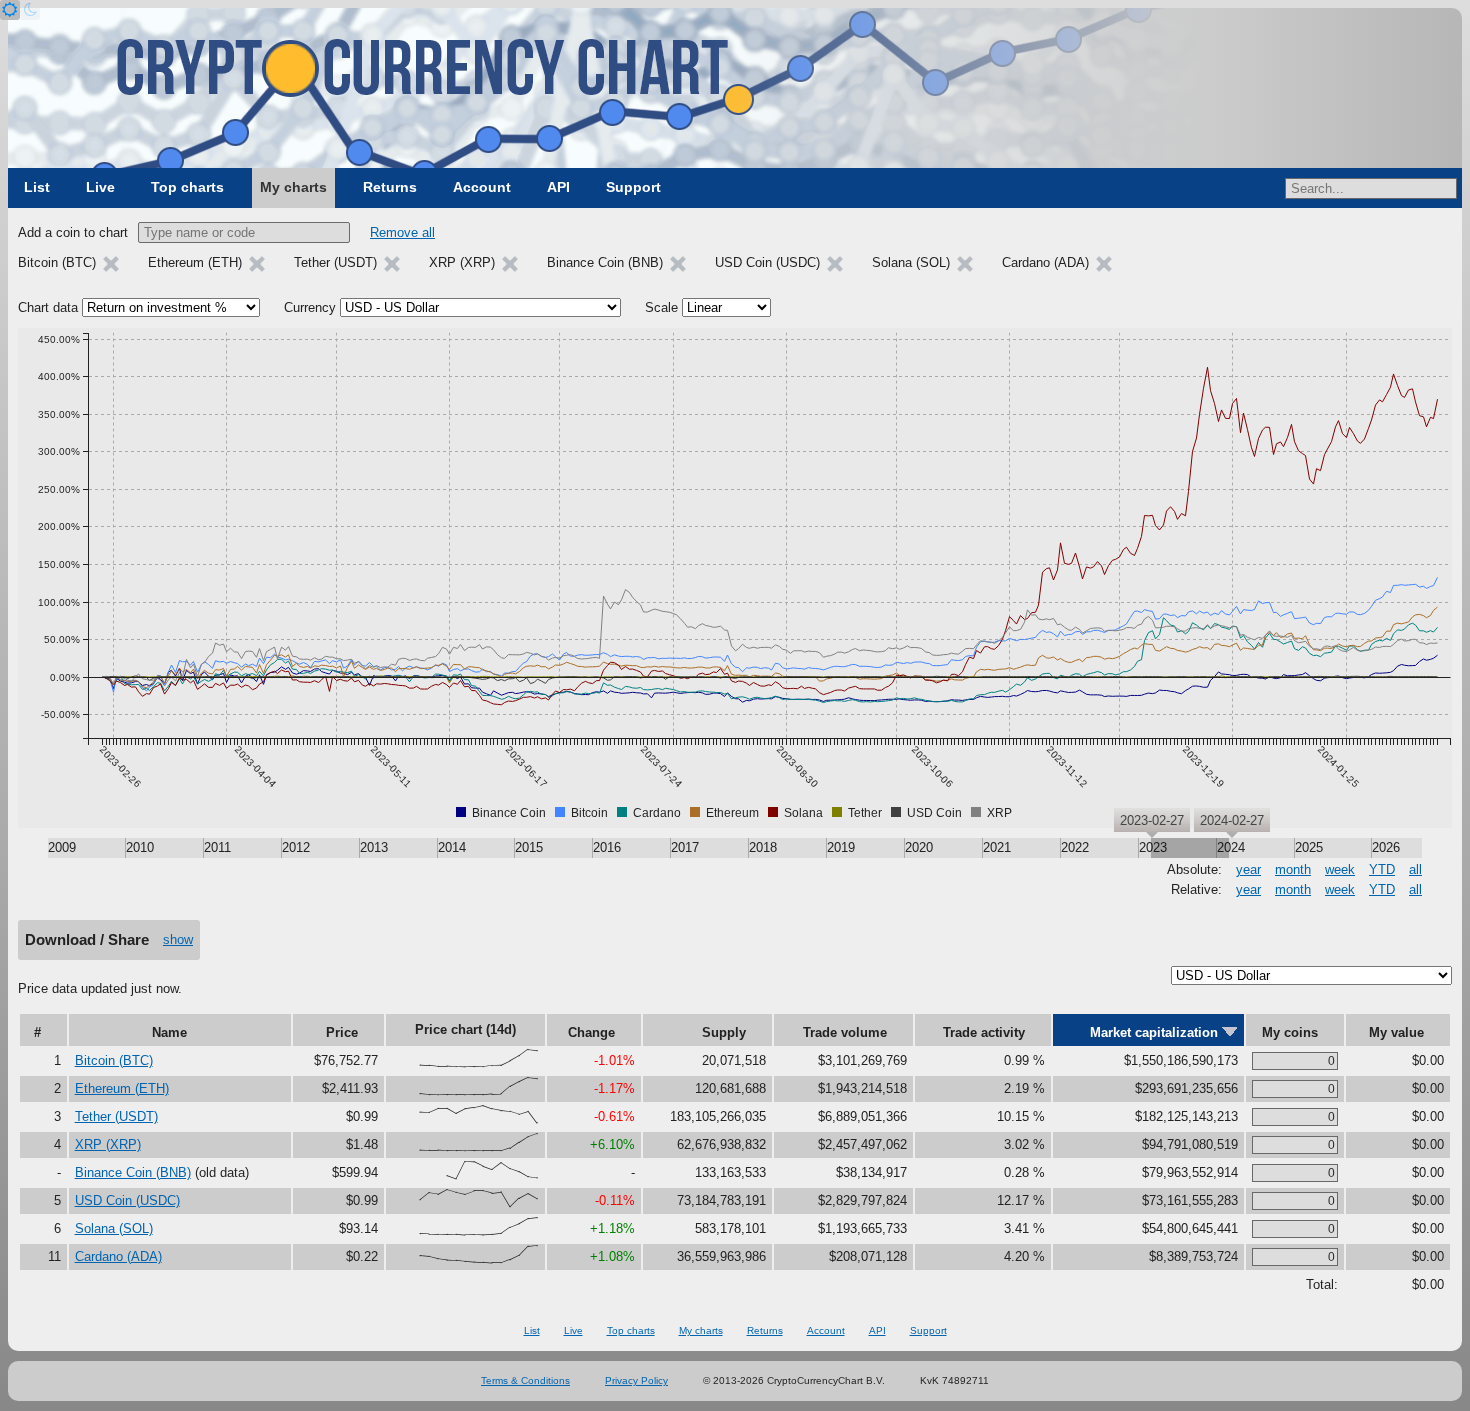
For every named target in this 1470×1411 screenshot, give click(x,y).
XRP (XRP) (108, 1144)
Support (633, 187)
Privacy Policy (636, 1380)
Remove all (402, 232)
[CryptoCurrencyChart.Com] (735, 88)
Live (100, 187)
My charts (293, 187)
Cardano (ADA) (118, 1256)
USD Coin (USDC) (127, 1200)
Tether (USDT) (116, 1116)
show (178, 939)
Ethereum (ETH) (122, 1088)
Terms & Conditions (525, 1380)
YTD (1382, 869)
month (1293, 869)
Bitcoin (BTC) (114, 1060)
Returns (390, 187)
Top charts (187, 187)
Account (482, 187)
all (1415, 869)
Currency (310, 307)
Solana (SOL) (114, 1228)
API (558, 187)
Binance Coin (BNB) (133, 1172)
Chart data (48, 307)
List (37, 187)
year (1248, 869)
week (1340, 869)
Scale (661, 307)
